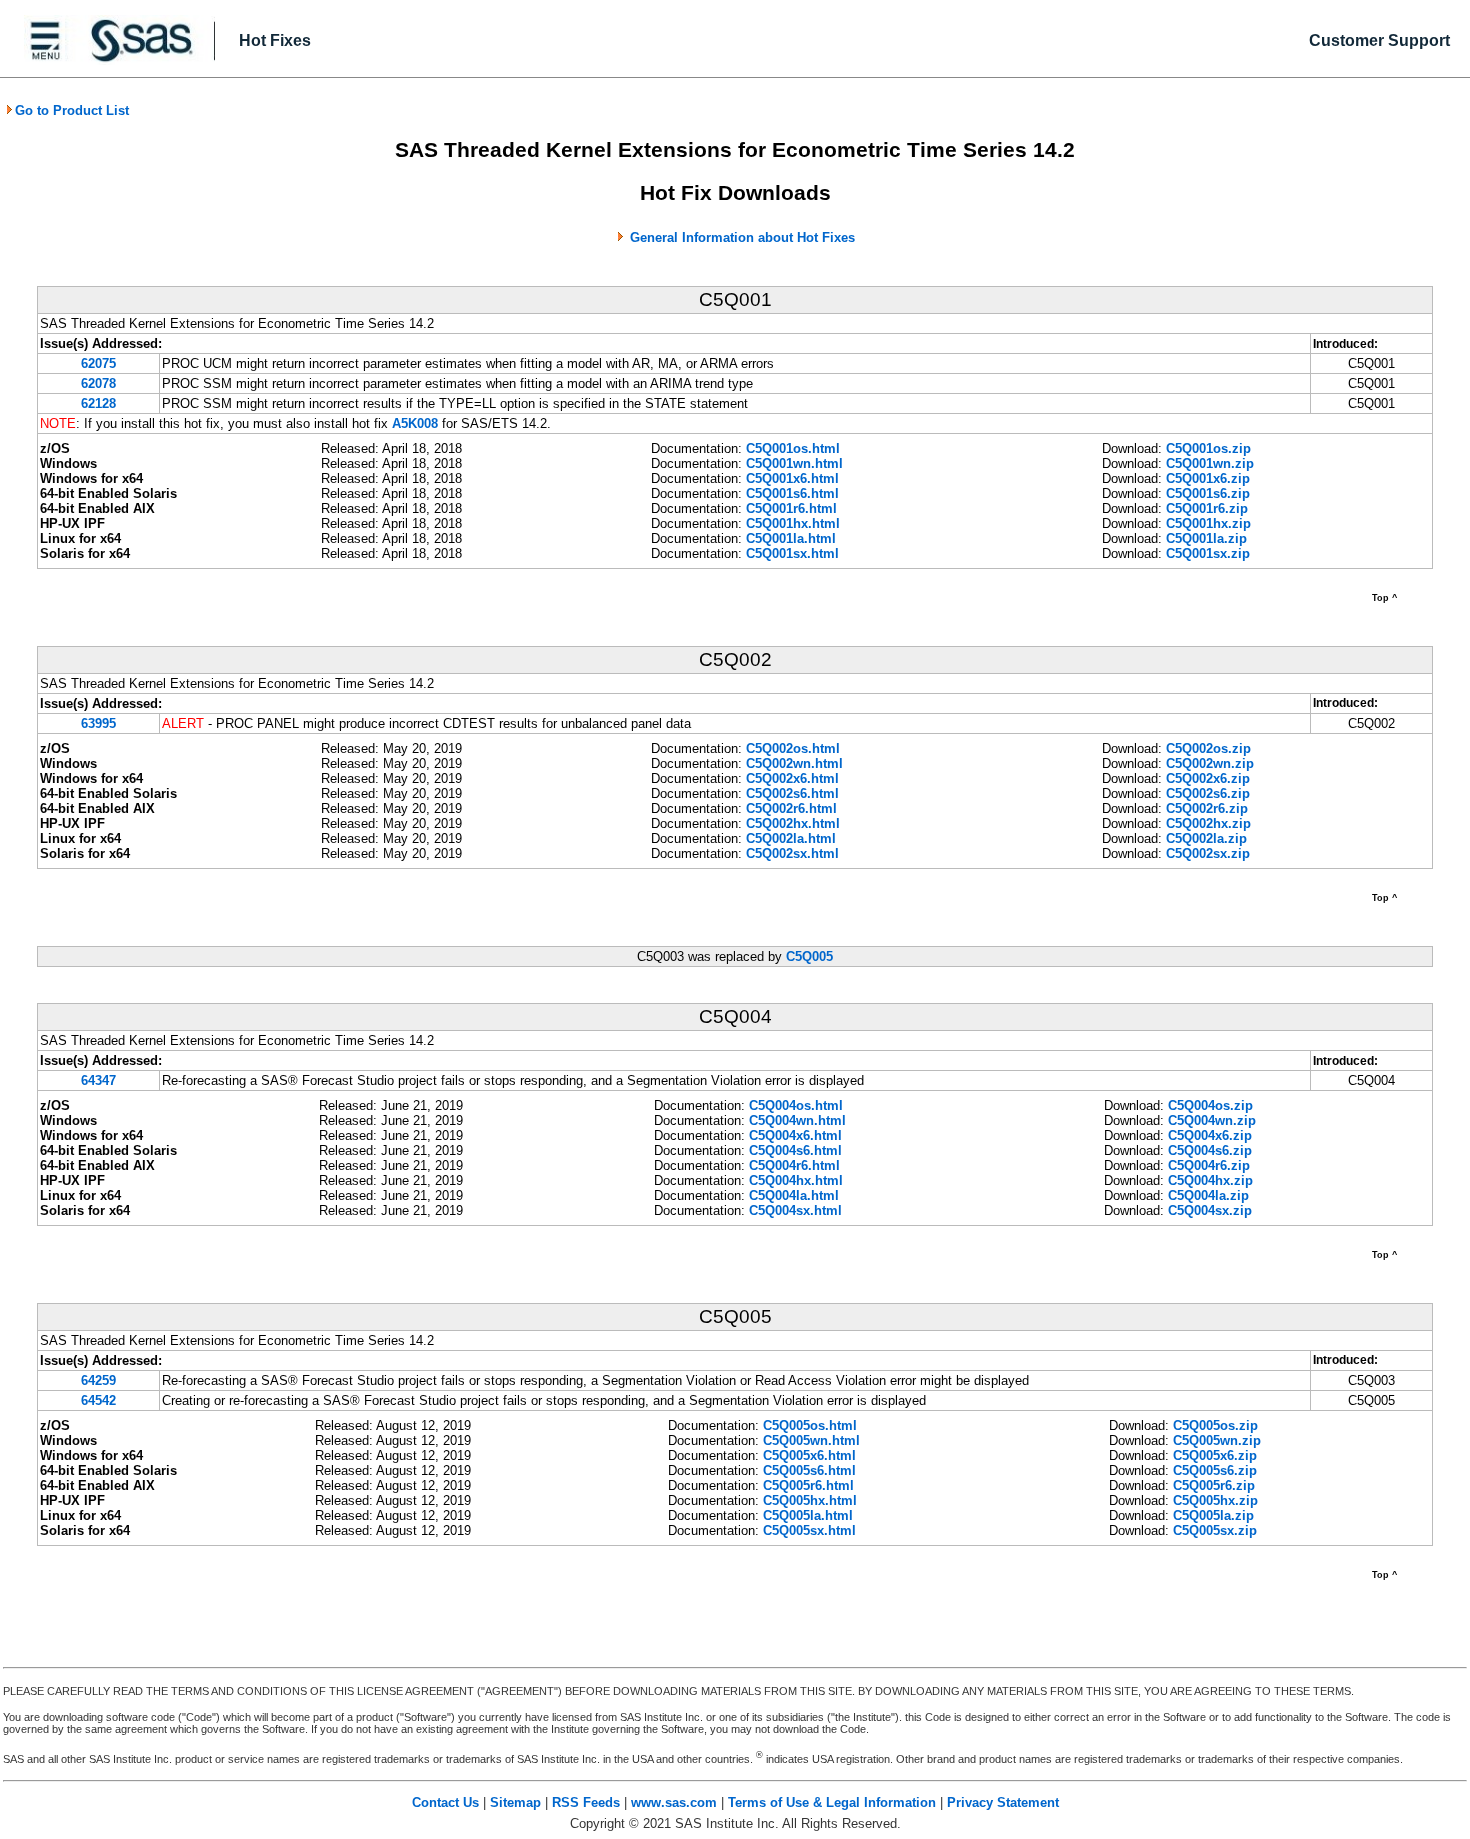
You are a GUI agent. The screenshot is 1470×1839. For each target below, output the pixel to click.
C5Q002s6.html (792, 793)
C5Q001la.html (791, 538)
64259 (98, 1380)
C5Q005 (809, 956)
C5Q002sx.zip (1208, 853)
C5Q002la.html (791, 838)
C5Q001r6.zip (1207, 508)
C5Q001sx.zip (1208, 553)
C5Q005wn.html (811, 1440)
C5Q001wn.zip (1210, 463)
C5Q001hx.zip (1208, 523)
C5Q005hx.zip (1215, 1500)
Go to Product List (72, 110)
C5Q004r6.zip (1209, 1165)
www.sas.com (674, 1802)
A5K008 (415, 423)
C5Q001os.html (793, 448)
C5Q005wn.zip (1217, 1440)
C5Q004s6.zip (1210, 1150)
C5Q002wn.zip (1210, 763)
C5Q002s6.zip (1208, 793)
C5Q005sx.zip (1215, 1530)
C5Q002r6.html (791, 808)
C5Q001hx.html (793, 523)
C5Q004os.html (796, 1105)
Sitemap (515, 1802)
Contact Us (445, 1802)
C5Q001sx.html (792, 553)
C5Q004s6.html (795, 1150)
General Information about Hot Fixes (742, 237)
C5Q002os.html (793, 748)
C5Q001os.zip (1208, 448)
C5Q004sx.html (795, 1210)
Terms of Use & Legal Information (832, 1802)
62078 (98, 383)
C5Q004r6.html (794, 1165)
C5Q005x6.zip (1215, 1455)
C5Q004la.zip (1208, 1195)
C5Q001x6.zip (1208, 478)
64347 (98, 1080)
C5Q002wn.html (794, 763)
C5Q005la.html (808, 1515)
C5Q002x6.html (792, 778)
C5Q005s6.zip (1215, 1470)
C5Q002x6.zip (1208, 778)
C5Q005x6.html (809, 1455)
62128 (98, 403)
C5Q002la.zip (1206, 838)
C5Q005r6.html (808, 1485)
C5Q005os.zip (1215, 1425)
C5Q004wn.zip (1212, 1120)
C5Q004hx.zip (1210, 1180)
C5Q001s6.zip (1208, 493)
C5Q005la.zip (1213, 1515)
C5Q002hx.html (793, 823)
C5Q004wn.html (797, 1120)
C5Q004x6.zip (1210, 1135)
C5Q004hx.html (796, 1180)
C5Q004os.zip (1210, 1105)
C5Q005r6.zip (1214, 1485)
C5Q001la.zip (1206, 538)
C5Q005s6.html (809, 1470)
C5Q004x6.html (795, 1135)
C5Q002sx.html (792, 853)
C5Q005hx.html (810, 1500)
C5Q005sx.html (809, 1530)
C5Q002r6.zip (1207, 808)
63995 (98, 723)
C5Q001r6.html (791, 508)
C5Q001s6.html (792, 493)
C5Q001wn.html (794, 463)
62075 (98, 363)
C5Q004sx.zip (1210, 1210)
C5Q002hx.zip (1208, 823)
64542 (98, 1400)
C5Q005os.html (810, 1425)
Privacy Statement (1003, 1802)
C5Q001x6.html (792, 478)
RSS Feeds (586, 1802)
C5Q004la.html (794, 1195)
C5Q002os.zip (1208, 748)
